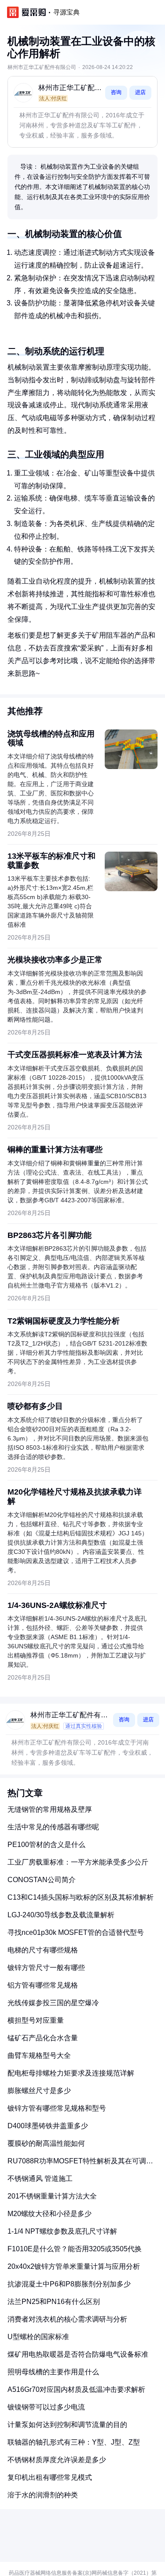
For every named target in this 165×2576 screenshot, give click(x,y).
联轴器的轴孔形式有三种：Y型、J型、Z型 (74, 2442)
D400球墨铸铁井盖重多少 (48, 2126)
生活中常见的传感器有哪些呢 (53, 1827)
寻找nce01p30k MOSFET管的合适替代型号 (76, 1932)
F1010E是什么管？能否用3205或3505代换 (75, 2249)
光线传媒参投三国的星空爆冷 (53, 2003)
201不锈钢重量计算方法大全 (52, 2196)
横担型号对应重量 (36, 2020)
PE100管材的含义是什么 (46, 1845)
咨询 (116, 92)
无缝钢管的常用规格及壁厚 (50, 1809)
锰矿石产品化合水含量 (43, 2038)
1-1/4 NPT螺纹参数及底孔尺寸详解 (62, 2231)
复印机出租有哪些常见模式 (50, 2477)
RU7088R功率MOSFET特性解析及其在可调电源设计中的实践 (80, 2164)
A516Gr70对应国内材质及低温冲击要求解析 (76, 2389)
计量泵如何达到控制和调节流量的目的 (67, 2425)
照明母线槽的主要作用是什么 (53, 2372)
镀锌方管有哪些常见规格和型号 (57, 2108)
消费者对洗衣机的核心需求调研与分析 (67, 2319)
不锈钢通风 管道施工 (40, 2179)
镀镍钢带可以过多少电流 (46, 2407)
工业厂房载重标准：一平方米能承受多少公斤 (78, 1862)
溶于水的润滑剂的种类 (43, 2495)
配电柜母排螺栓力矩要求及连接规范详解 (71, 2073)
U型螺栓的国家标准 (38, 2337)
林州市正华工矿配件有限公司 (70, 89)
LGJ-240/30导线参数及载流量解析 (61, 1915)
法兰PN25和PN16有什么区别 (54, 2302)
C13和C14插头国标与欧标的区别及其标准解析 (81, 1897)
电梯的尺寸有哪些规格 (43, 1950)
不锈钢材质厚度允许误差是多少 (57, 2460)
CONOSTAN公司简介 (42, 1880)
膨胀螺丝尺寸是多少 (39, 2091)
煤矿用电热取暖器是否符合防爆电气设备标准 (78, 2354)
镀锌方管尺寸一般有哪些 (46, 1968)
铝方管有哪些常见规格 (43, 1985)
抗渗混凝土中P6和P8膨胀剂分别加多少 (69, 2284)
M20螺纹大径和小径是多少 (49, 2214)
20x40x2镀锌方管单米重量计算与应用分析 (74, 2266)
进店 (140, 92)
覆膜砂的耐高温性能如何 (46, 2143)
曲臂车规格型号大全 (39, 2055)
